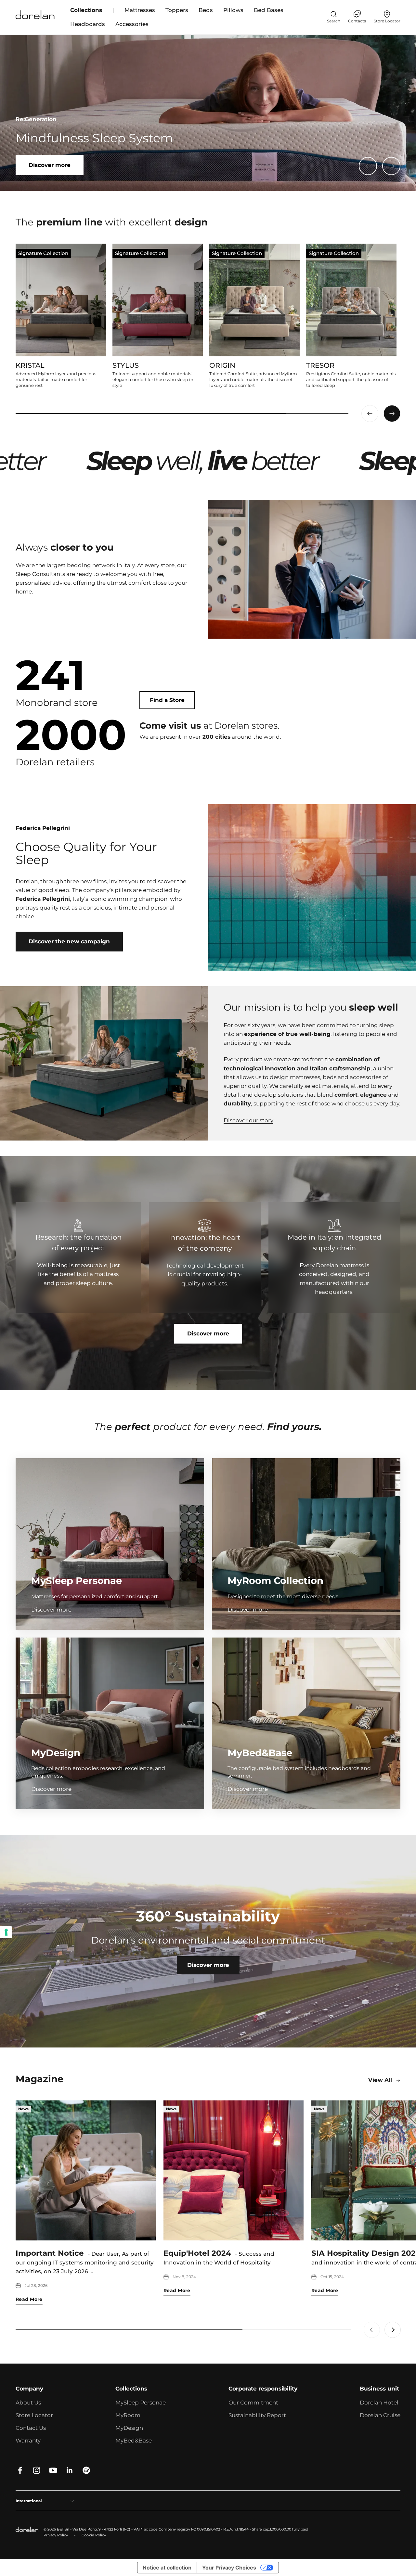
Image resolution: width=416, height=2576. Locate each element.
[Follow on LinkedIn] (70, 2470)
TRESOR (320, 365)
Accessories (132, 24)
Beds (206, 10)
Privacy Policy (56, 2535)
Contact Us (31, 2428)
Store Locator (34, 2415)
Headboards (88, 24)
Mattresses (140, 10)
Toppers (177, 10)
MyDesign (129, 2428)
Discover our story (248, 1120)
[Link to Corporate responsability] (208, 1941)
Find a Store (167, 700)
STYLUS (126, 365)
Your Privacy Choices (229, 2568)
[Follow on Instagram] (37, 2470)
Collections (86, 10)
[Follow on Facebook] (20, 2470)
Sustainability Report (257, 2415)
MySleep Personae (141, 2403)
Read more (29, 2299)
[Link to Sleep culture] (208, 113)
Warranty (28, 2441)
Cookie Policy (94, 2535)
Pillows (233, 10)
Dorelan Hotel (379, 2403)
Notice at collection (167, 2568)
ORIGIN (222, 365)
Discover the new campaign (69, 941)
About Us (28, 2403)
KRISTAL (30, 365)
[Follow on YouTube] (53, 2470)
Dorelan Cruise (380, 2415)
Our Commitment (253, 2403)
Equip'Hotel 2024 (197, 2253)
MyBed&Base (134, 2441)
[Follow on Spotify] (86, 2470)
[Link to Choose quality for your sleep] (312, 887)
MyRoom (128, 2415)
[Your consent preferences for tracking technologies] (6, 1932)
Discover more (208, 1333)
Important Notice (50, 2253)
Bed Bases (269, 10)
